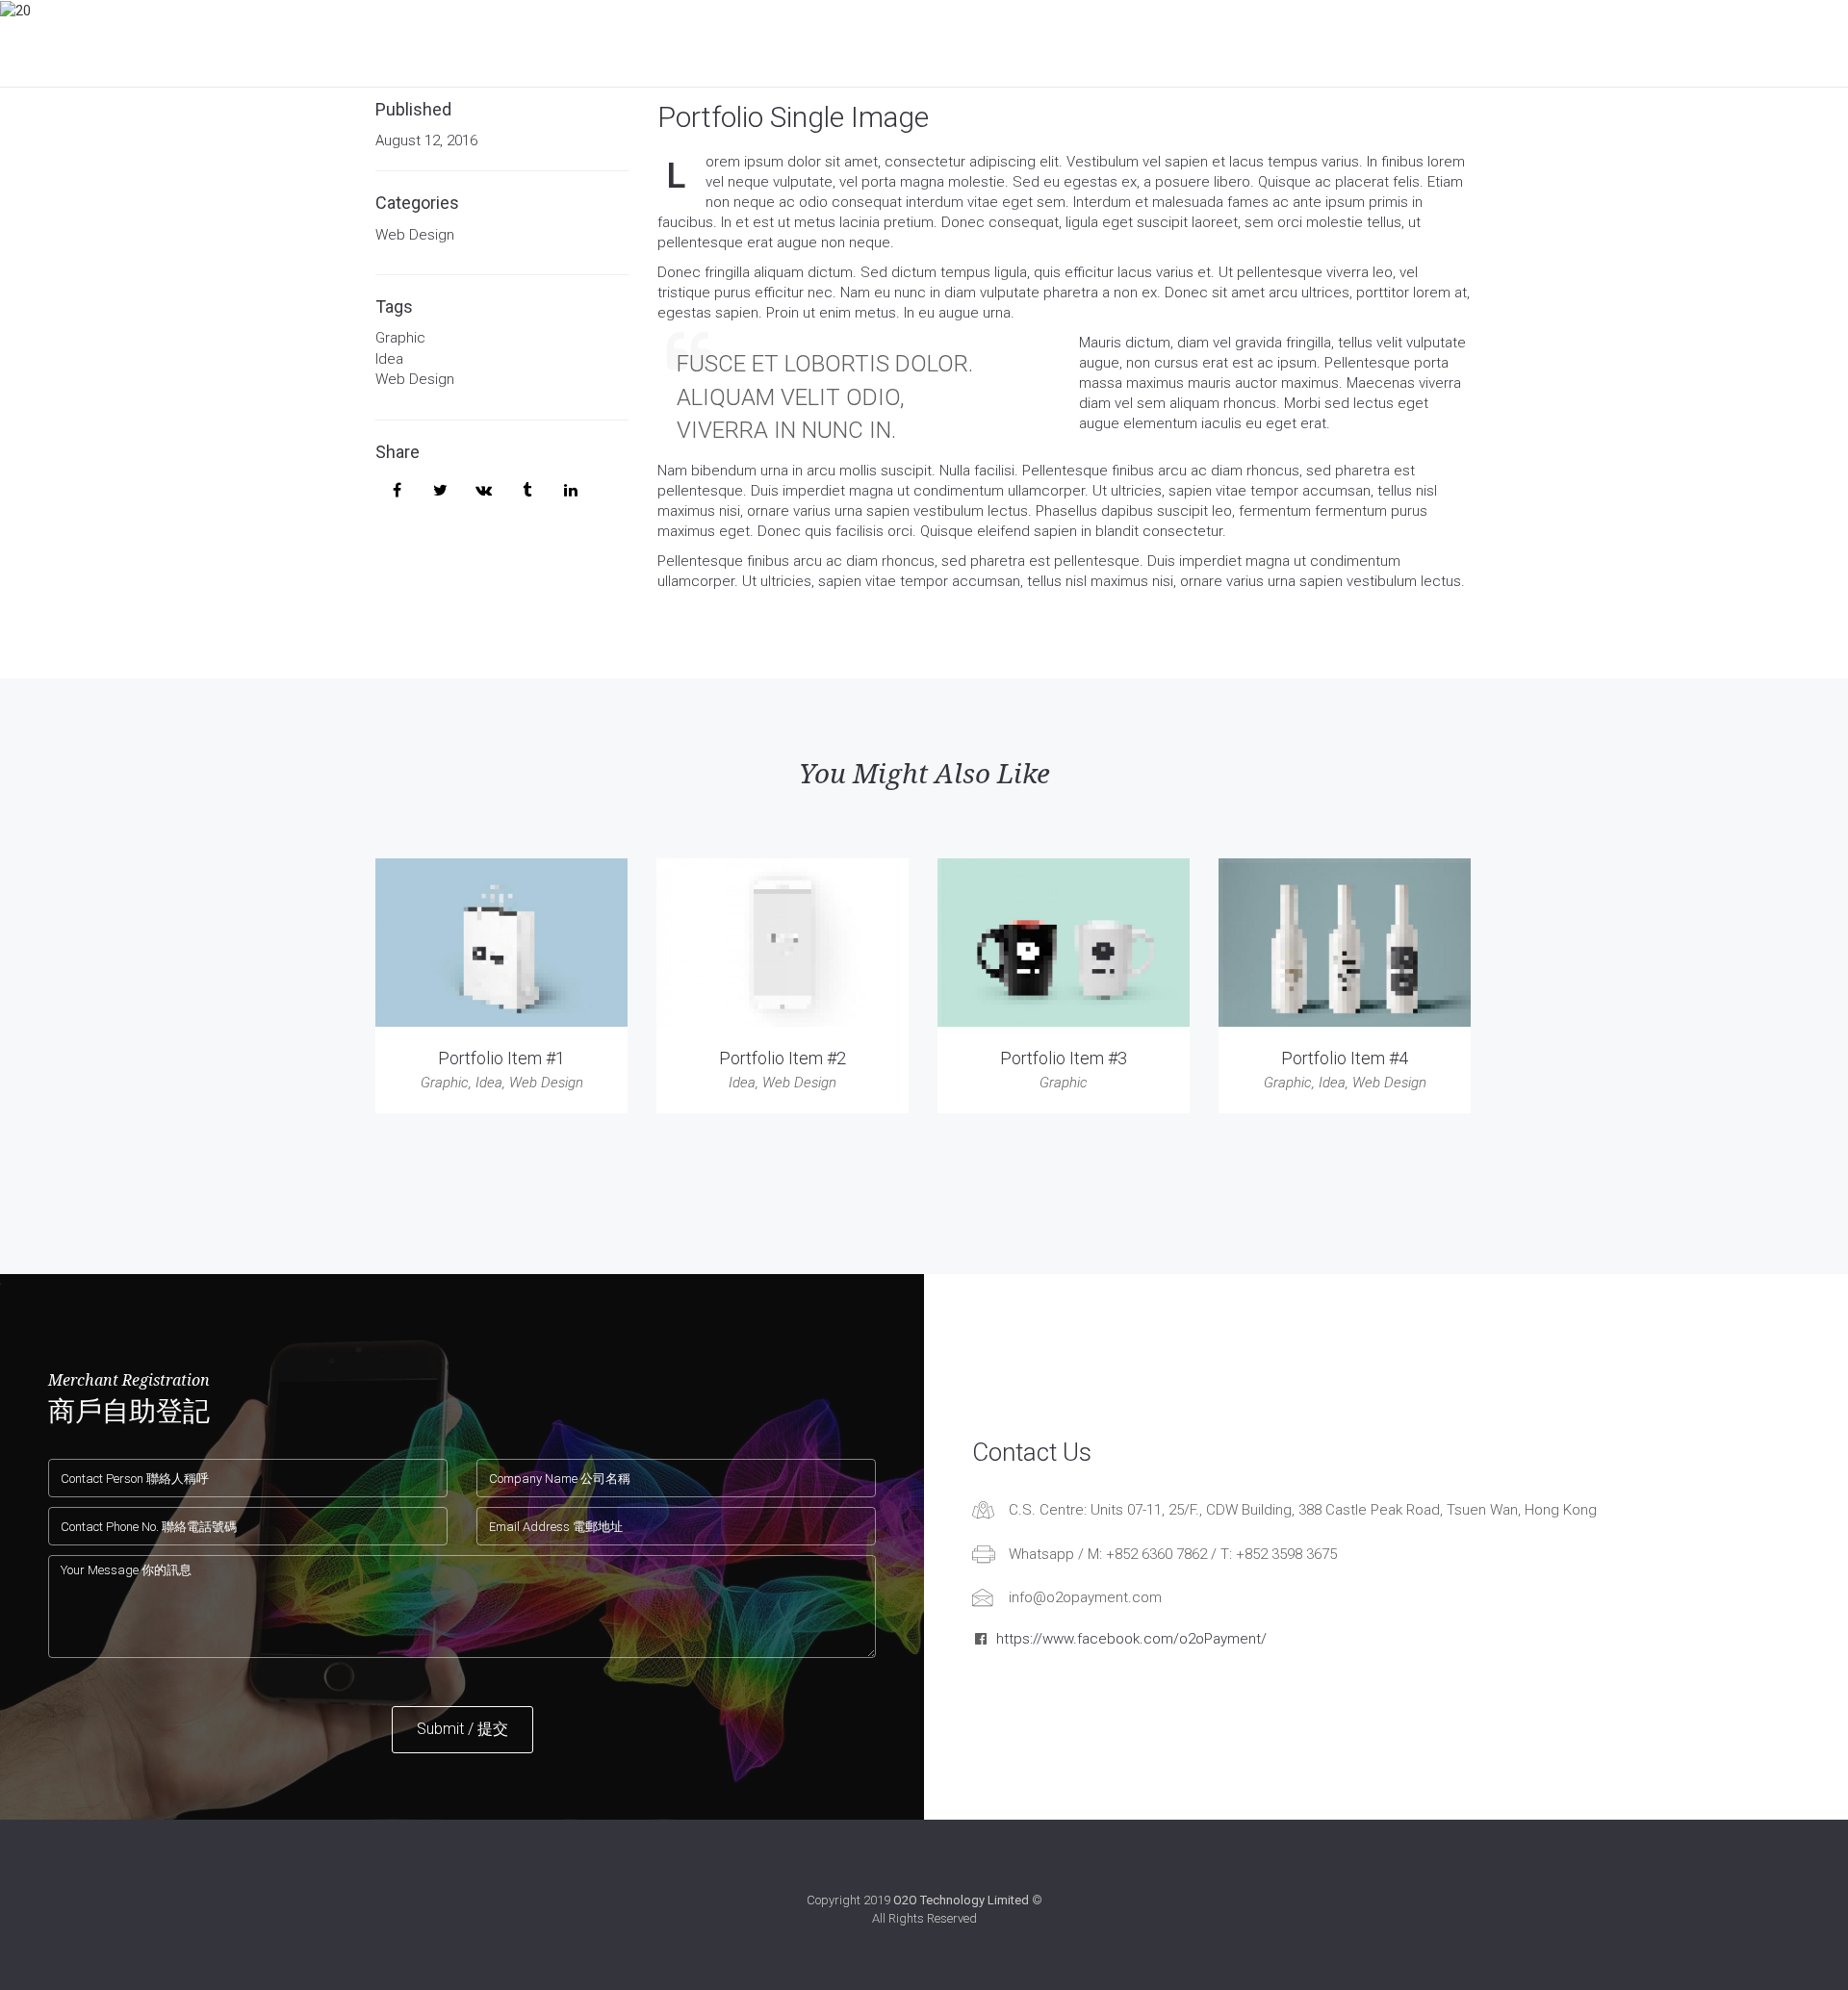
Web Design (415, 235)
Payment (613, 43)
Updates (973, 43)
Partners (1072, 43)
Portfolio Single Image (793, 117)
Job (1243, 43)
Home (527, 43)
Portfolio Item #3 (1064, 1058)
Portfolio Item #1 (501, 1058)
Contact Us (1335, 43)
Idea (389, 359)
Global (1167, 43)
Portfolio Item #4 (1345, 1058)
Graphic (400, 338)
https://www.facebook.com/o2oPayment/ (1131, 1639)
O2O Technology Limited (961, 1900)
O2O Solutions (730, 43)
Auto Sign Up (863, 43)
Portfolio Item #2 (783, 1058)
